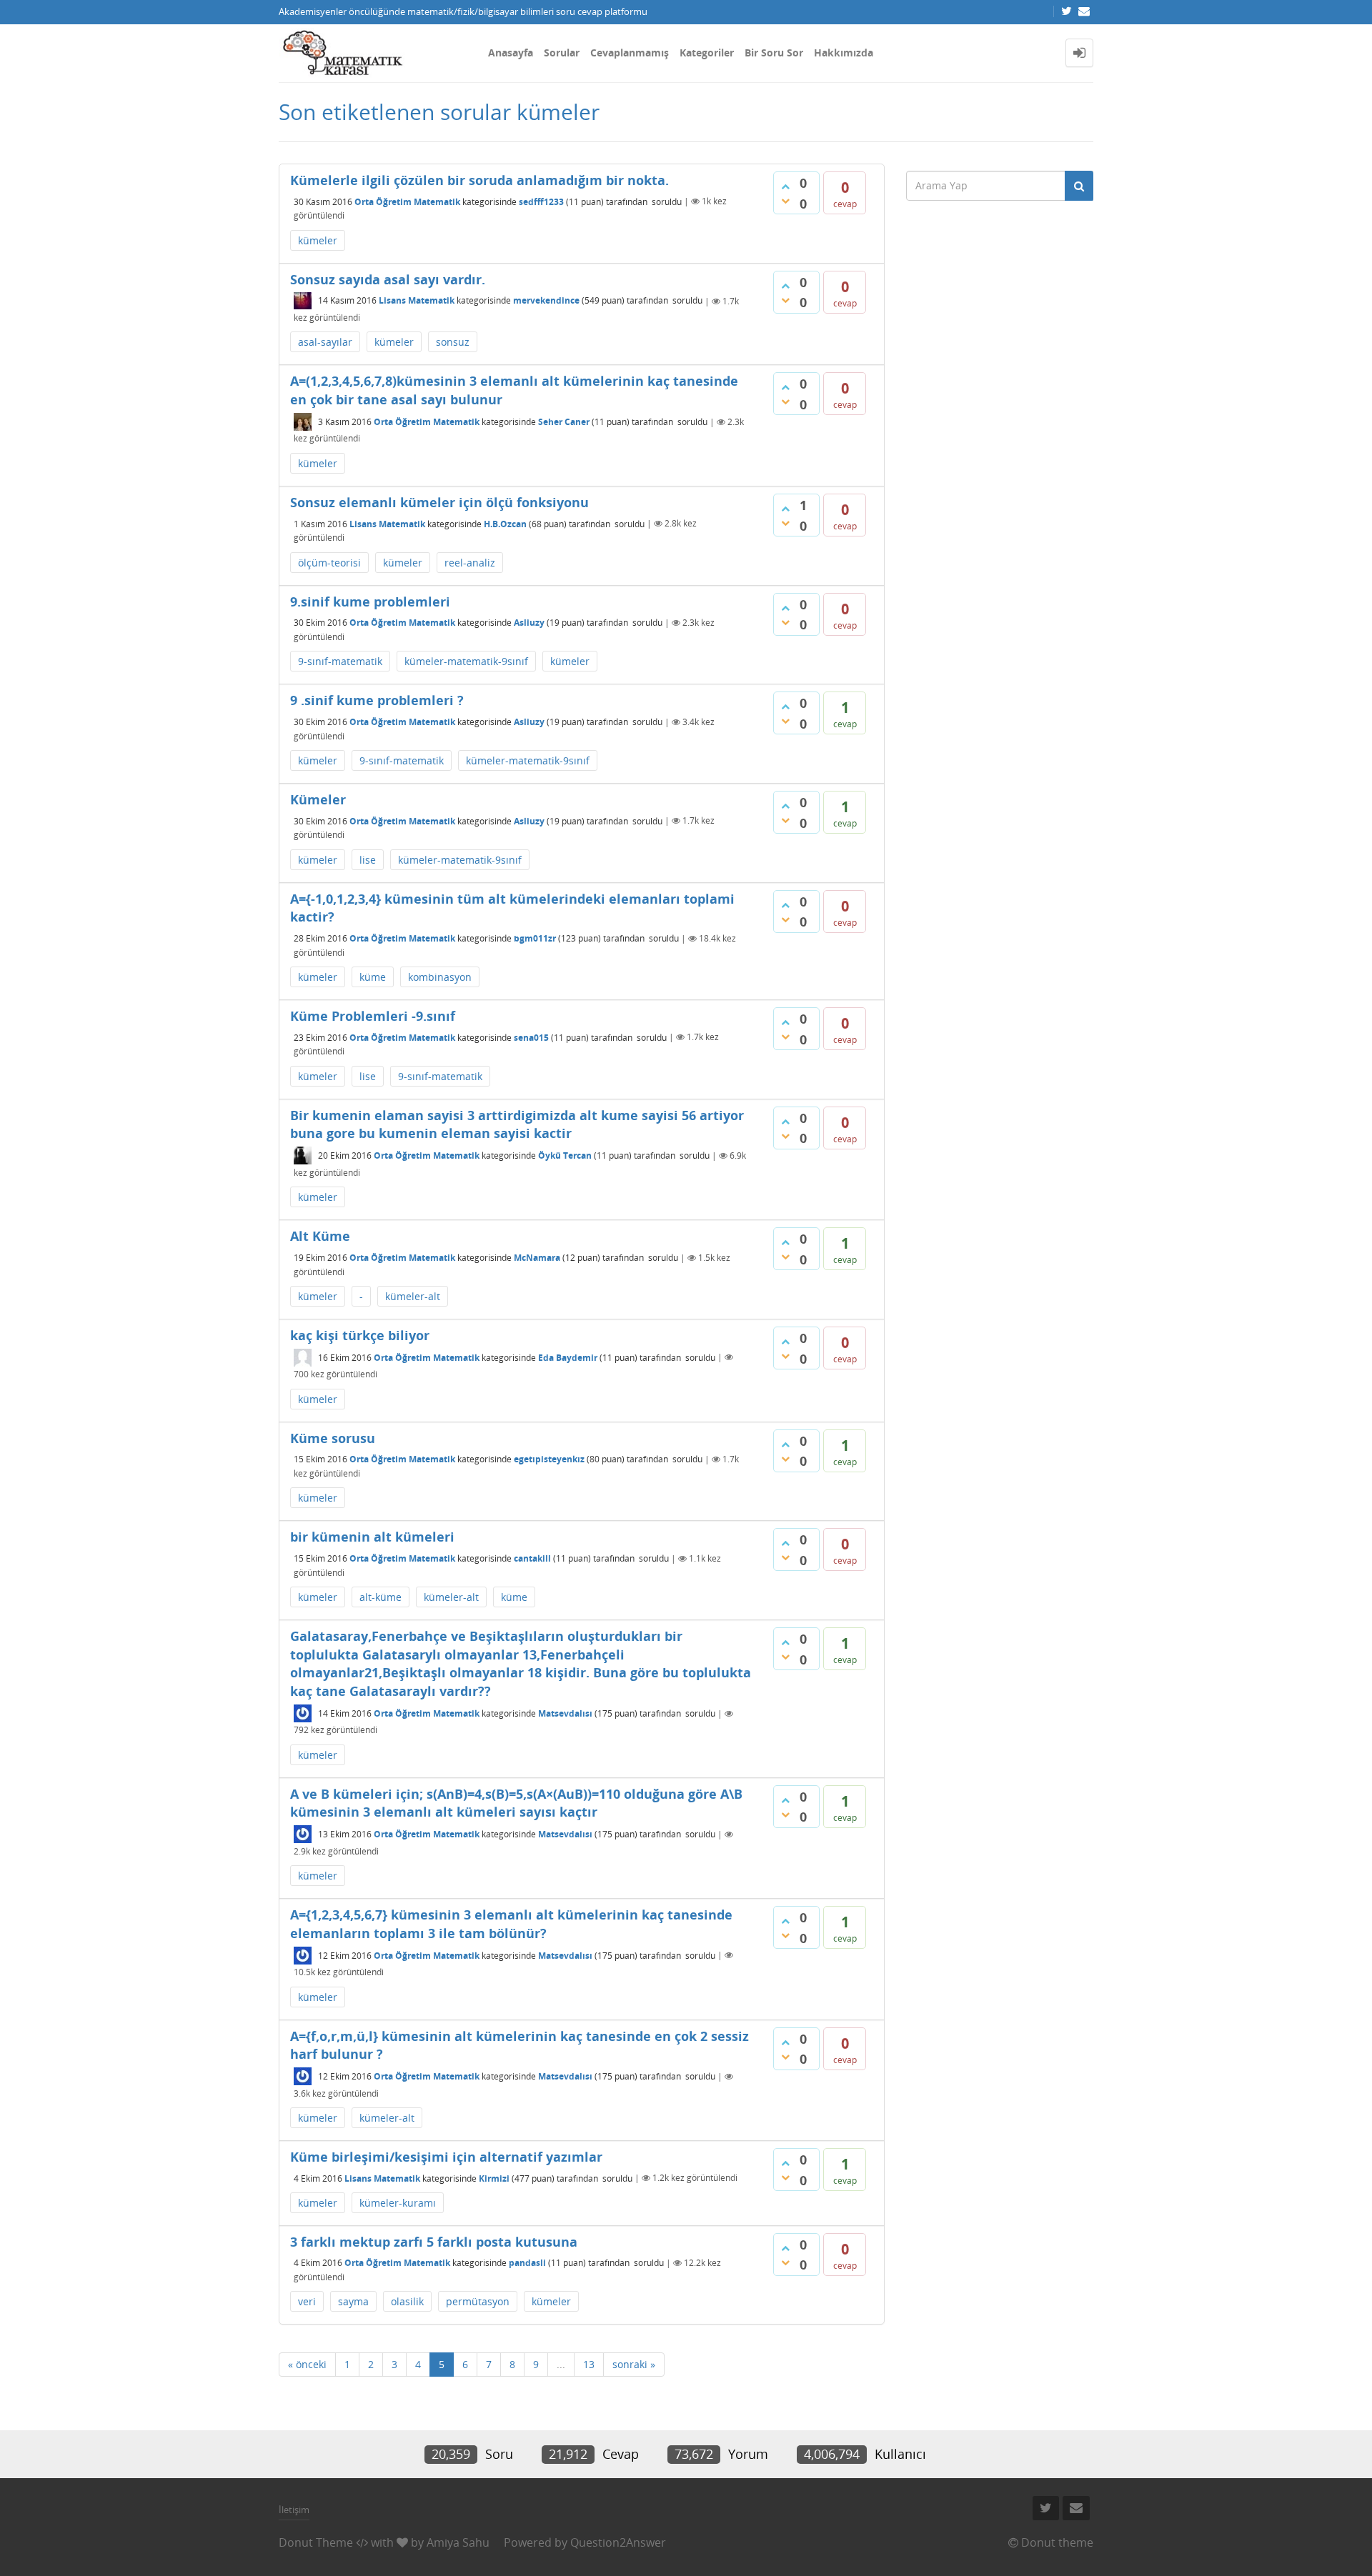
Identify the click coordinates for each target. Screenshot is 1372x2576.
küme (373, 977)
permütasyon (478, 2301)
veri (307, 2301)
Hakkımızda (844, 53)
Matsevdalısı (565, 1713)
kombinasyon (440, 977)
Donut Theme (316, 2542)
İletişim (294, 2510)
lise (368, 860)
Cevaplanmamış (630, 53)
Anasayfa (511, 53)
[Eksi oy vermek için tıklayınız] (785, 201)
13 (589, 2364)
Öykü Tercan (565, 1155)
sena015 (531, 1037)
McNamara (537, 1258)
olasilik (407, 2301)
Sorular (562, 53)
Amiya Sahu (458, 2542)
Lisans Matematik (417, 301)
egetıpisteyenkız (549, 1459)
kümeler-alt (413, 1296)
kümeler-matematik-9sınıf (466, 661)
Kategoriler (707, 53)
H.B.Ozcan (505, 523)
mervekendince (546, 301)
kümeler (318, 240)
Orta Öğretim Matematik (407, 201)
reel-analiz (470, 563)
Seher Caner (564, 422)
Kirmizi (494, 2178)
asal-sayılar (325, 342)
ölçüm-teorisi (329, 563)
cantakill (532, 1558)
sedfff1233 (541, 201)
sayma (353, 2301)
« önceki (307, 2364)
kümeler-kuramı (398, 2203)
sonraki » (634, 2364)
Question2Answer (618, 2542)
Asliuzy (529, 623)
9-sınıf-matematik (340, 661)
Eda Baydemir (568, 1357)
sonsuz (453, 342)
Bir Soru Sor (774, 53)
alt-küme (381, 1597)
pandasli (527, 2263)
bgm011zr (535, 938)
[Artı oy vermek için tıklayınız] (785, 186)
